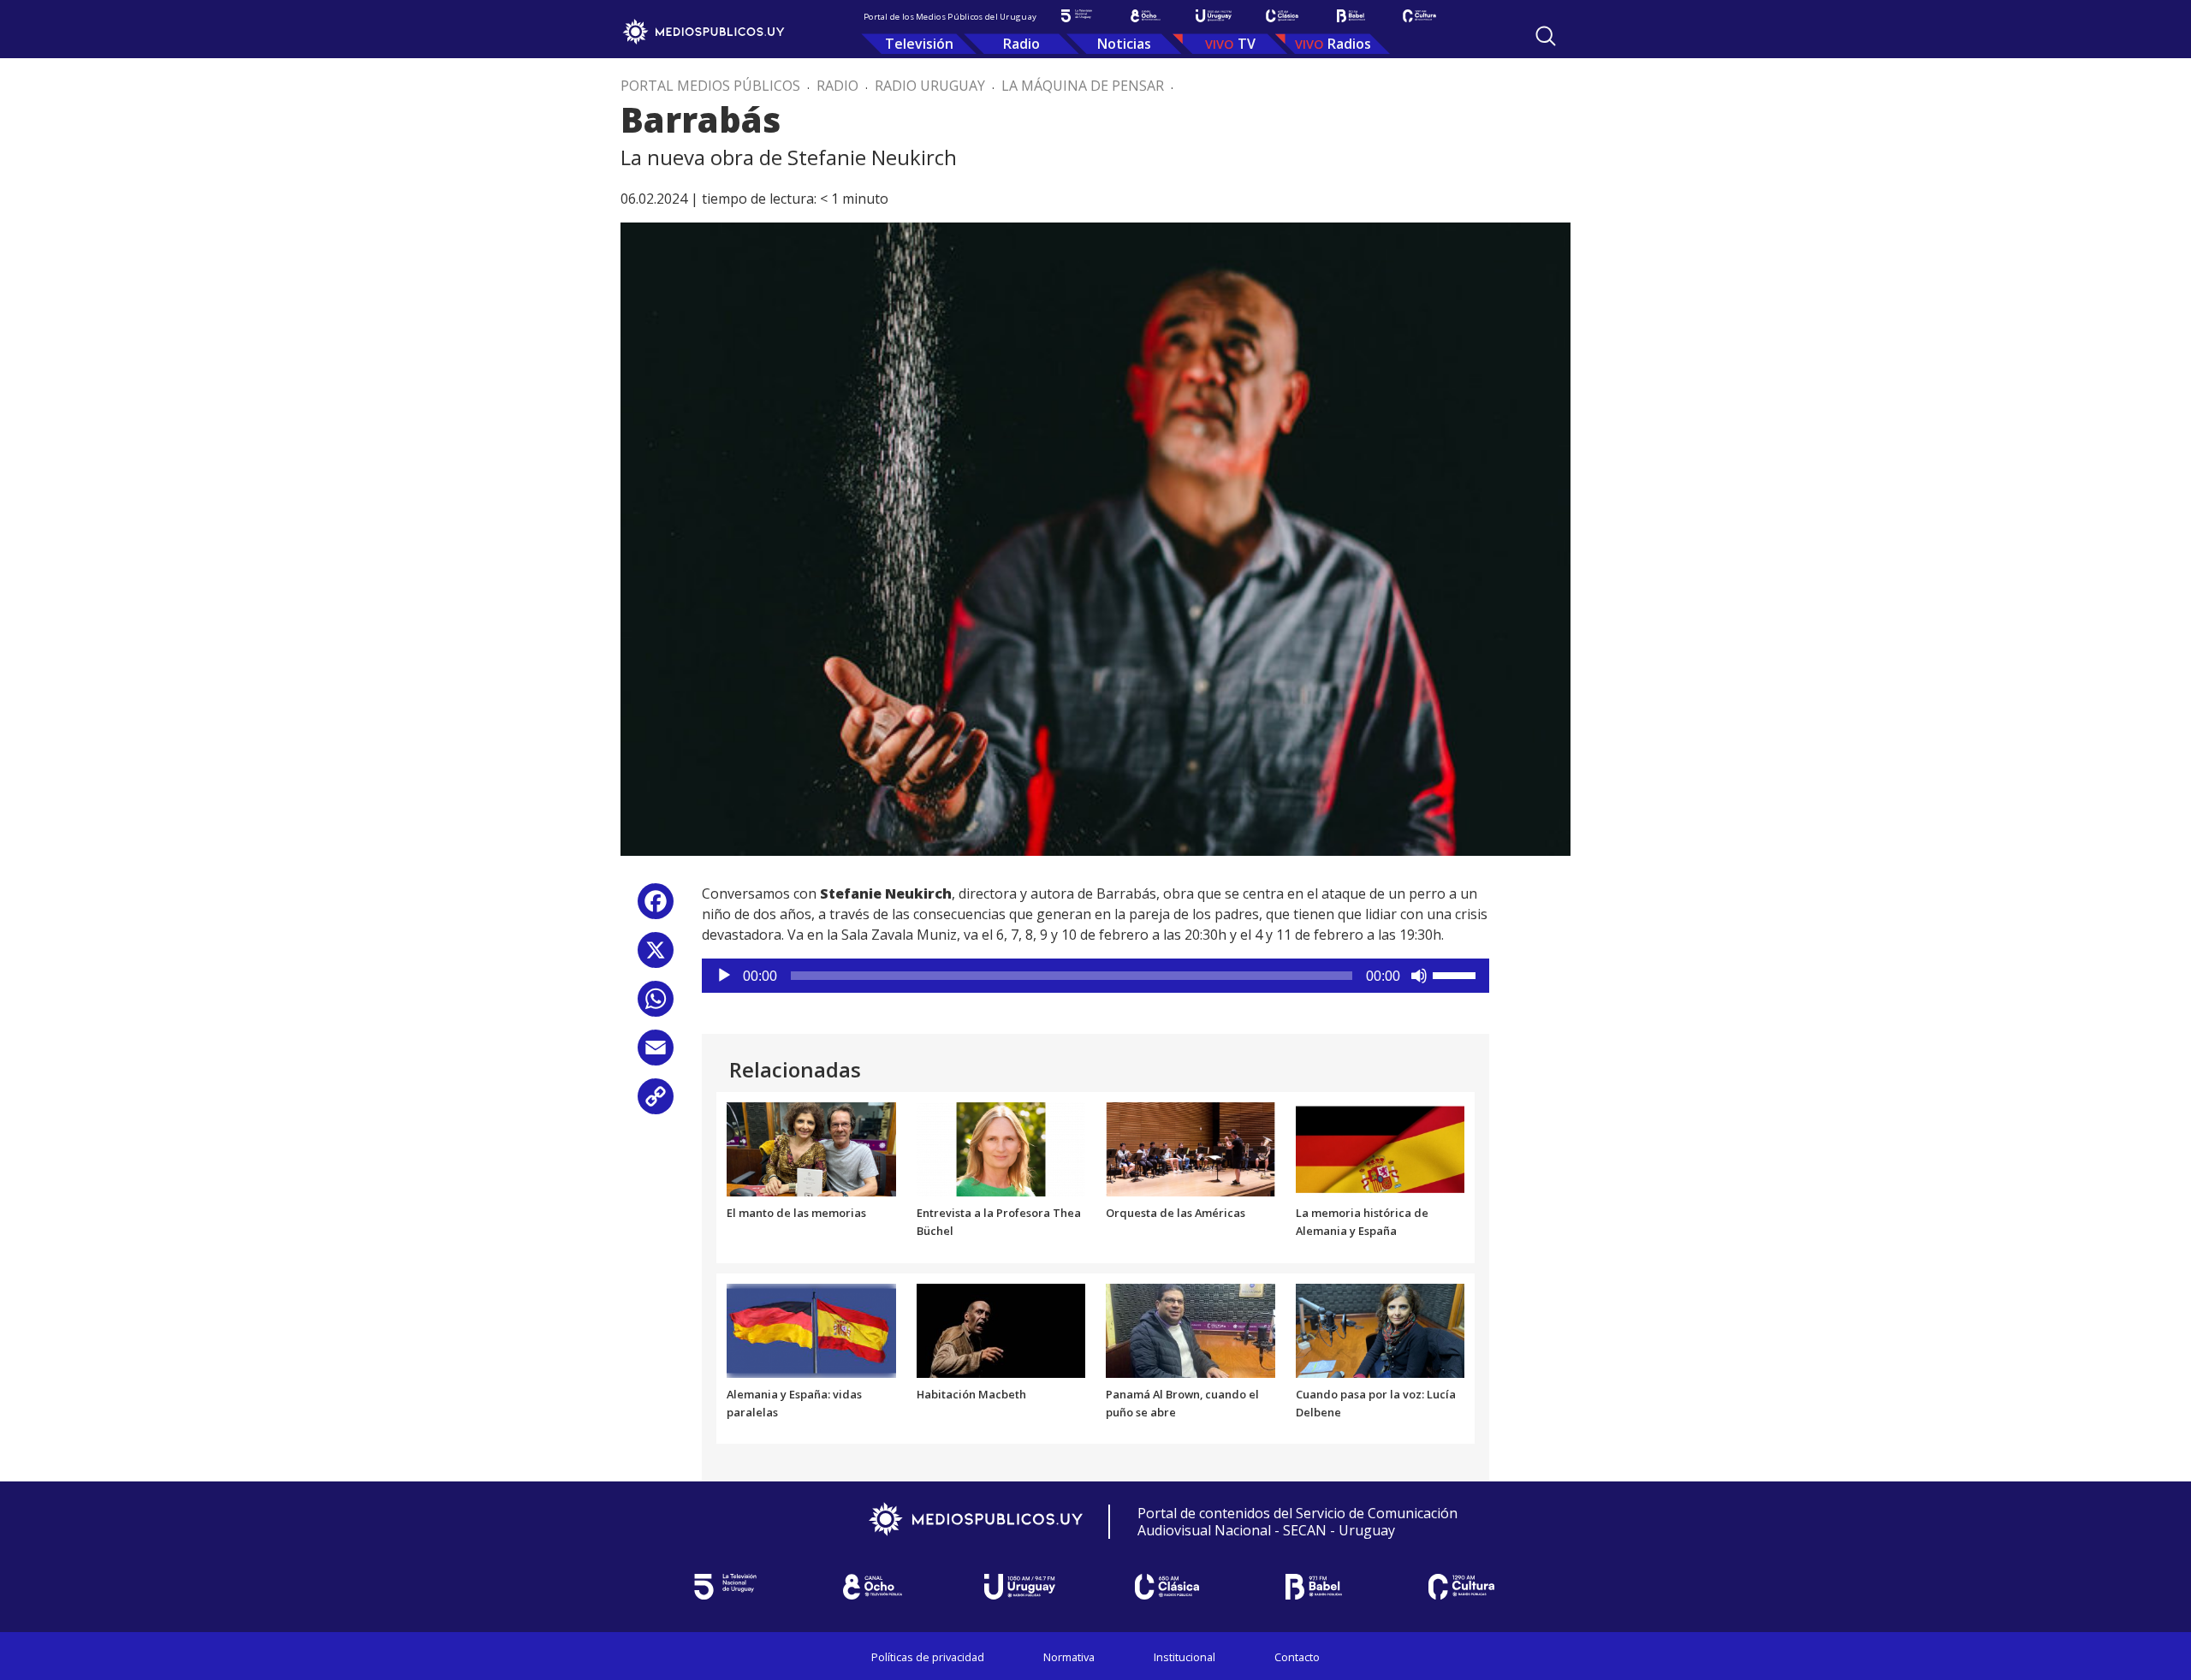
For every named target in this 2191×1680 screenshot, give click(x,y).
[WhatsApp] (656, 1005)
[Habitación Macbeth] (1001, 1329)
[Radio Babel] (1351, 16)
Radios (1349, 44)
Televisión (919, 44)
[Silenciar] (1419, 976)
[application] (1095, 976)
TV (1247, 44)
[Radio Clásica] (1282, 16)
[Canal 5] (1077, 16)
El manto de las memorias (796, 1213)
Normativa (1069, 1657)
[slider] (1457, 974)
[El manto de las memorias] (811, 1149)
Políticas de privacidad (928, 1657)
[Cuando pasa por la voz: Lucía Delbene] (1381, 1329)
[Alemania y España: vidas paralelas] (811, 1329)
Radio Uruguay (930, 86)
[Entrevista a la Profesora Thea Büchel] (1001, 1149)
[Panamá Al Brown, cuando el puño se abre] (1191, 1329)
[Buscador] (1546, 36)
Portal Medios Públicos (710, 86)
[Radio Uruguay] (1214, 16)
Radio (1021, 44)
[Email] (656, 1054)
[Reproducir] (724, 976)
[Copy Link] (656, 1103)
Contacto (1297, 1657)
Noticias (1124, 44)
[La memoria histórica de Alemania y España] (1381, 1149)
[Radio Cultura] (1419, 16)
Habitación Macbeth (971, 1394)
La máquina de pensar (1083, 86)
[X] (656, 956)
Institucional (1185, 1657)
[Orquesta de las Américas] (1191, 1149)
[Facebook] (656, 908)
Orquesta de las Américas (1176, 1213)
